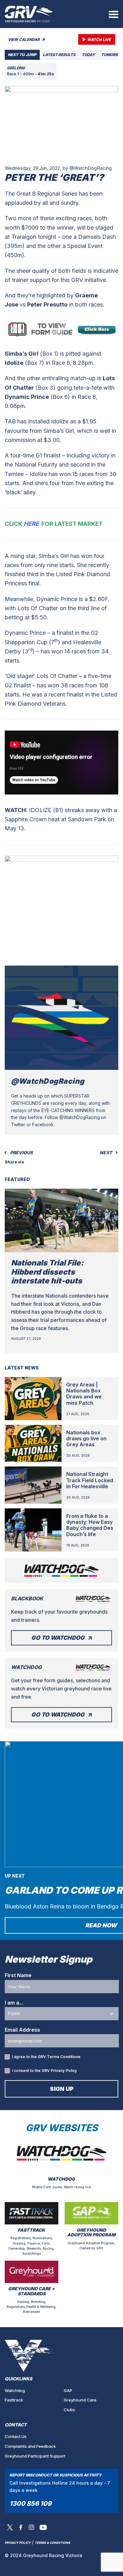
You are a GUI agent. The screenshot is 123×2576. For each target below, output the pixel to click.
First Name (18, 1975)
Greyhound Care (80, 2400)
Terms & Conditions (53, 2543)
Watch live (99, 40)
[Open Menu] (114, 14)
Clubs (69, 2410)
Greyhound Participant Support (35, 2456)
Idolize (14, 363)
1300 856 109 (30, 2504)
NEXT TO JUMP (22, 55)
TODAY (88, 55)
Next (106, 1153)
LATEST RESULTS (59, 55)
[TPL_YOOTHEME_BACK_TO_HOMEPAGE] (29, 14)
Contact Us (16, 2436)
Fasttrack (14, 2400)
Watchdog (15, 2390)
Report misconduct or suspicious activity (56, 2475)
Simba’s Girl (22, 354)
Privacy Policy (64, 2071)
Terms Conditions (64, 2057)
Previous (21, 1153)
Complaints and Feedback (30, 2446)
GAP (68, 2390)
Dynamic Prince (27, 397)
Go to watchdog (58, 1638)
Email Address (22, 2030)
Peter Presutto (47, 304)
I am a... (14, 2003)
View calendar (24, 40)
